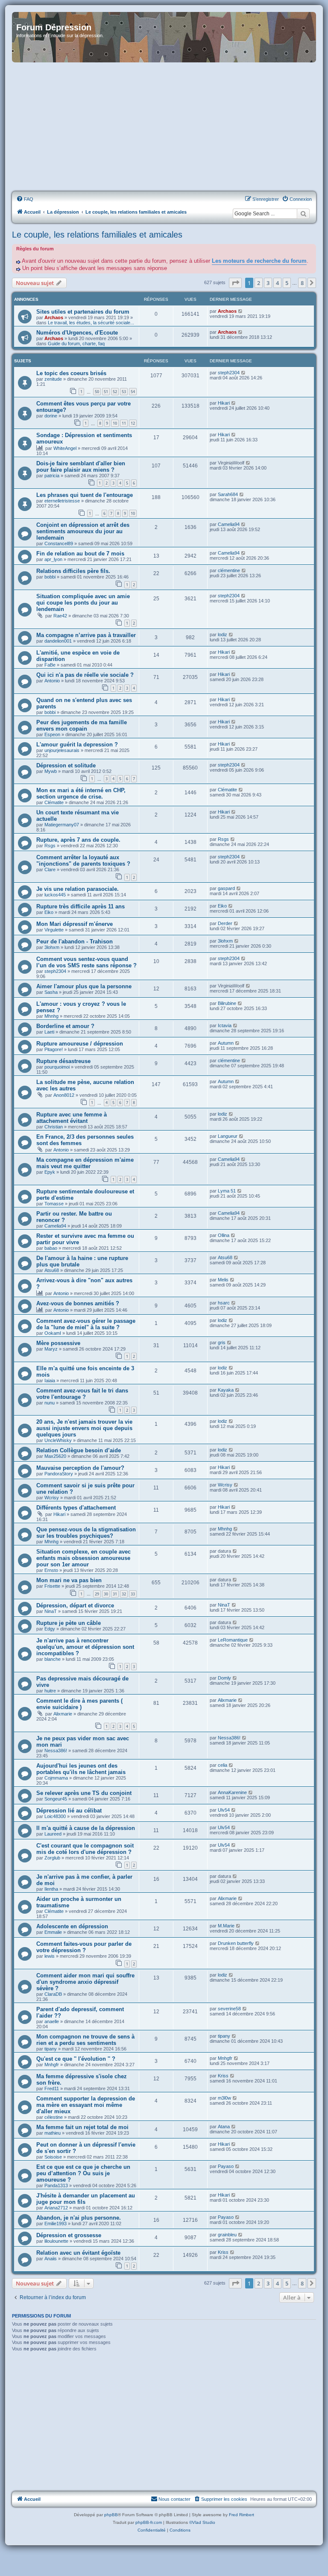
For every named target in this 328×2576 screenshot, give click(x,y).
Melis (223, 1280)
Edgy (50, 1629)
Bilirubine (227, 1003)
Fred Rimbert (242, 2515)
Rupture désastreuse (63, 1061)
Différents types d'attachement (76, 1508)
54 (133, 392)
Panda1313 (56, 2185)
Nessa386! (56, 1751)
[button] (235, 283)
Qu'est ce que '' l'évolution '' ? (76, 2059)
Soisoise (53, 2157)
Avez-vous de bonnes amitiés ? (78, 1303)
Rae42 (60, 616)
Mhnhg (51, 1016)
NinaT (51, 1611)
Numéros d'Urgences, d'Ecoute (77, 333)
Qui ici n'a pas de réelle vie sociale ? (85, 675)
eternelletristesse (62, 501)
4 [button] (277, 283)
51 (106, 392)
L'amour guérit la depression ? (77, 745)
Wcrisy (52, 1498)
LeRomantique (233, 1640)
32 (124, 1594)
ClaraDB (53, 1994)
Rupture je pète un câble (69, 1623)
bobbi (50, 577)
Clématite (54, 802)
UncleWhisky (58, 1440)
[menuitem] (25, 199)
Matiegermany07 (62, 825)
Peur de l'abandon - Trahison (75, 941)
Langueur (228, 1136)
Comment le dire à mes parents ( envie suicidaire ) (79, 1704)
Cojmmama (56, 1778)
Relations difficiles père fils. (73, 571)
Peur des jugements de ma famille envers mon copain (82, 726)
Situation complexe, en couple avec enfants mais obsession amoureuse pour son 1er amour (83, 1558)
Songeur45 (56, 1799)
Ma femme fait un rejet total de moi (82, 2127)
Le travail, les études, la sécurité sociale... (91, 323)
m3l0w (224, 2098)
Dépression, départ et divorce (75, 1605)
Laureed (53, 1834)
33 (133, 1594)
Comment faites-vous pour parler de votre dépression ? (84, 1947)
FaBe (50, 665)
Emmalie (53, 1932)
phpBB (111, 2515)
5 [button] (287, 283)
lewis (50, 1956)
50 (97, 392)
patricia (52, 476)
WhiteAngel (65, 448)
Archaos (54, 317)
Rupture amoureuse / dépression (80, 1044)
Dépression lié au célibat (69, 1811)
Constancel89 (59, 543)
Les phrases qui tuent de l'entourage (85, 495)
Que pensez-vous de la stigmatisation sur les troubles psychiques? (86, 1533)
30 (106, 1594)
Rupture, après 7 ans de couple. (78, 840)
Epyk (50, 1172)
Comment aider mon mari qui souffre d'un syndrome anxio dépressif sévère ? (85, 1982)
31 (115, 1594)
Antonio (52, 681)
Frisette (52, 1586)
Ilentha (51, 1889)
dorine (51, 416)
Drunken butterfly (236, 1943)
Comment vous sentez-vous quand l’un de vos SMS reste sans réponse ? (86, 962)
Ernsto (51, 1570)
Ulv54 (224, 1810)
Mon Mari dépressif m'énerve (75, 924)
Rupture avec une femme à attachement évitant (72, 1118)
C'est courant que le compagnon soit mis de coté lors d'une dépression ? (85, 1849)
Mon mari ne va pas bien (69, 1580)
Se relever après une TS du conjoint (84, 1793)
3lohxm (52, 947)
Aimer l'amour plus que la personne (84, 986)
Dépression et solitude (66, 765)
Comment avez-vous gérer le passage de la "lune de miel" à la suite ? (86, 1324)
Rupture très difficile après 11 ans (81, 906)
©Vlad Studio (202, 2522)
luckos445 (55, 895)
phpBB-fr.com (149, 2522)
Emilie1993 (56, 2224)
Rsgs (50, 846)
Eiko (49, 912)
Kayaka (226, 1390)
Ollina (224, 1235)
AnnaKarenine (232, 1792)
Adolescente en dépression (72, 1926)
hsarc (224, 1303)
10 (115, 423)
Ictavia (225, 1025)
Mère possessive (58, 1343)
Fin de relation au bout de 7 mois (80, 554)
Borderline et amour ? (65, 1026)
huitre (50, 1691)
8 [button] (302, 283)
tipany (51, 2049)
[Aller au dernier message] (241, 311)
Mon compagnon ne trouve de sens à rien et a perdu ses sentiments (85, 2040)
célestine (54, 2117)
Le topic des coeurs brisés (71, 373)
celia (223, 1765)
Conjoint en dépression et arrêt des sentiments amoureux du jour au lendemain (83, 531)
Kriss (223, 2076)
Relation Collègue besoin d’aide (79, 1450)
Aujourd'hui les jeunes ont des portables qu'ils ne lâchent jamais (81, 1769)
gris (222, 1342)
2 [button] (259, 283)
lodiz (223, 634)
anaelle (52, 2021)
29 (97, 1594)
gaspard (226, 888)
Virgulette (54, 930)
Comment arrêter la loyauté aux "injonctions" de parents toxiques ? (83, 861)
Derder (225, 923)
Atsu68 (52, 1270)
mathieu (53, 2133)
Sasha (51, 992)
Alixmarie (63, 1714)
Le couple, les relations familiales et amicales (97, 235)
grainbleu (227, 2235)
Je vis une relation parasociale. (78, 889)
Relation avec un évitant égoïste (78, 2253)
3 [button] (268, 283)
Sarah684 (228, 494)
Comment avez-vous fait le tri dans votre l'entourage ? (82, 1394)
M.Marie (226, 1926)
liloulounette (56, 2241)
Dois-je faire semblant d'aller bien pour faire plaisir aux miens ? (81, 467)
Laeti (49, 1032)
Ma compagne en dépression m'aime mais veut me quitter (85, 1163)
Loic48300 (55, 1816)
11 (124, 423)
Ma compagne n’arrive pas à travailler (86, 635)
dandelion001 (58, 641)
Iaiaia (50, 1381)
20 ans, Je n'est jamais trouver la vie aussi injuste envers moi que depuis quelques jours (84, 1428)
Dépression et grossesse (69, 2235)
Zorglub (52, 1858)
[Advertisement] (164, 127)
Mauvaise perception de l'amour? (80, 1468)
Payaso (226, 2166)
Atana (224, 2127)
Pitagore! (54, 1049)
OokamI (53, 1333)
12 (133, 423)
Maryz (51, 1349)
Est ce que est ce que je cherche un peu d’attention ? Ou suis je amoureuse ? (83, 2173)
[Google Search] (303, 214)
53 (124, 392)
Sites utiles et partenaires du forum (83, 312)
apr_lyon (53, 559)
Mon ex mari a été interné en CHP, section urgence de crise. (81, 793)
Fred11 (52, 2088)
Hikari (224, 403)
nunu (50, 1403)
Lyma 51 (227, 1191)
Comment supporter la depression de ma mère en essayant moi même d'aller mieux (86, 2105)
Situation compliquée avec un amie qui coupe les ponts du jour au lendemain (83, 603)
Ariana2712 (56, 2208)
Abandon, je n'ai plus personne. (79, 2218)
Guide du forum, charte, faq (76, 344)
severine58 (229, 2009)
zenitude (53, 379)
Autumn (226, 1043)
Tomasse (54, 1204)
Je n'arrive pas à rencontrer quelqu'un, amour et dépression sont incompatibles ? (85, 1647)
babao (51, 1248)
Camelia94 (229, 524)
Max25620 (55, 1456)
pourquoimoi (57, 1067)
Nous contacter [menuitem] (174, 2499)
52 (115, 392)
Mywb (51, 771)
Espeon (52, 734)
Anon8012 (64, 1095)
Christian (54, 1127)
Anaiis (51, 2259)
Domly (224, 1678)
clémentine (229, 570)
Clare (50, 869)
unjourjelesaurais (62, 750)
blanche (53, 1659)
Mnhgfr (52, 2065)
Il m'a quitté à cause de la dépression (86, 1828)
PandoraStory (59, 1474)
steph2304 (229, 373)
